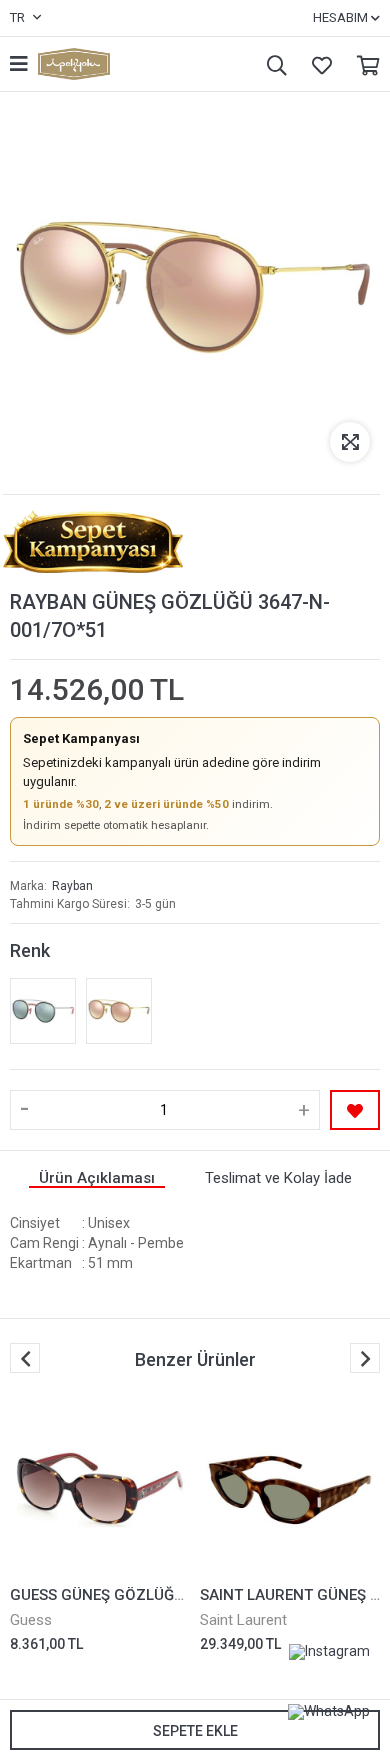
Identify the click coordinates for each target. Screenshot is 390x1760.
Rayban (72, 886)
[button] (365, 1358)
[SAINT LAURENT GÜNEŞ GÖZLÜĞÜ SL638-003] (290, 1490)
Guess (31, 1620)
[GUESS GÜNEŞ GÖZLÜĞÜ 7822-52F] (100, 1490)
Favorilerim (317, 64)
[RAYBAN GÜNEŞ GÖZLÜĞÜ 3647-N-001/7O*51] (119, 1011)
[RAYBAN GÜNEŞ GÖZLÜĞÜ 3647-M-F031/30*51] (43, 1011)
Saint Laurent (243, 1620)
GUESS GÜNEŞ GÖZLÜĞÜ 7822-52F (133, 1595)
